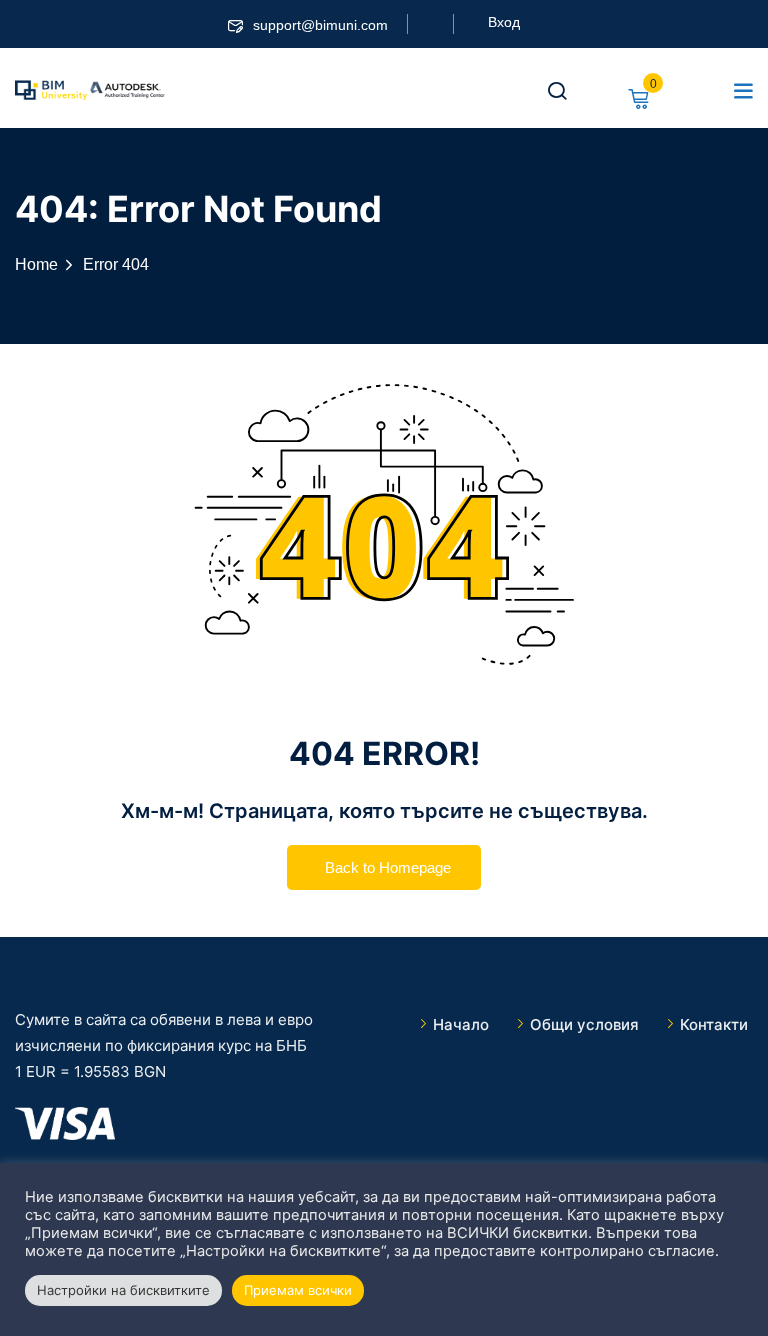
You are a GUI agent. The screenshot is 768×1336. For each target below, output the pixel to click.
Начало (461, 1024)
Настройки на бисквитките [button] (123, 1290)
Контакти (714, 1024)
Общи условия (584, 1024)
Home (36, 264)
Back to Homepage (388, 867)
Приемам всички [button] (298, 1290)
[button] (743, 90)
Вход (504, 22)
